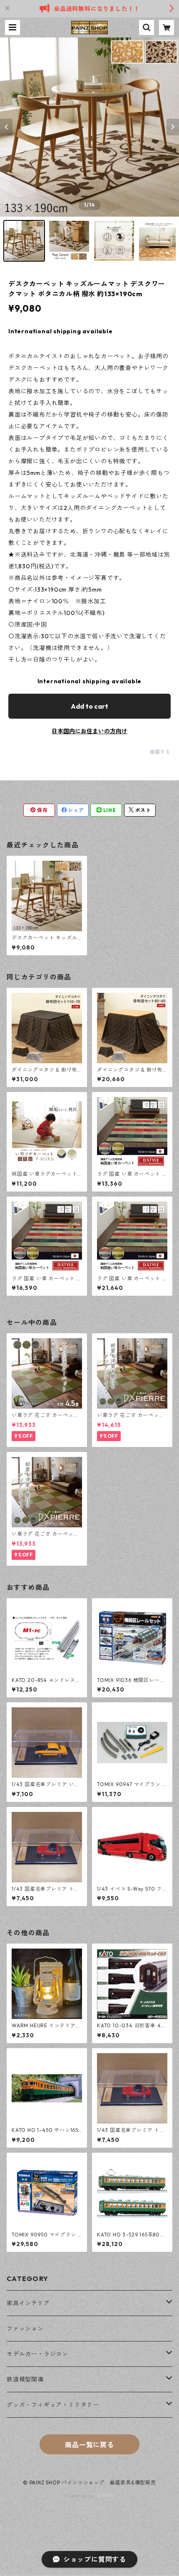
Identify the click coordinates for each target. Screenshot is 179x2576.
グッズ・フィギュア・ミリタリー (53, 2405)
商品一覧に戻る (89, 2445)
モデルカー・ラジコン (37, 2354)
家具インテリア (28, 2303)
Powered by (81, 2496)
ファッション (25, 2329)
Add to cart (89, 706)
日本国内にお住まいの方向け (89, 731)
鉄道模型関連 (25, 2379)
